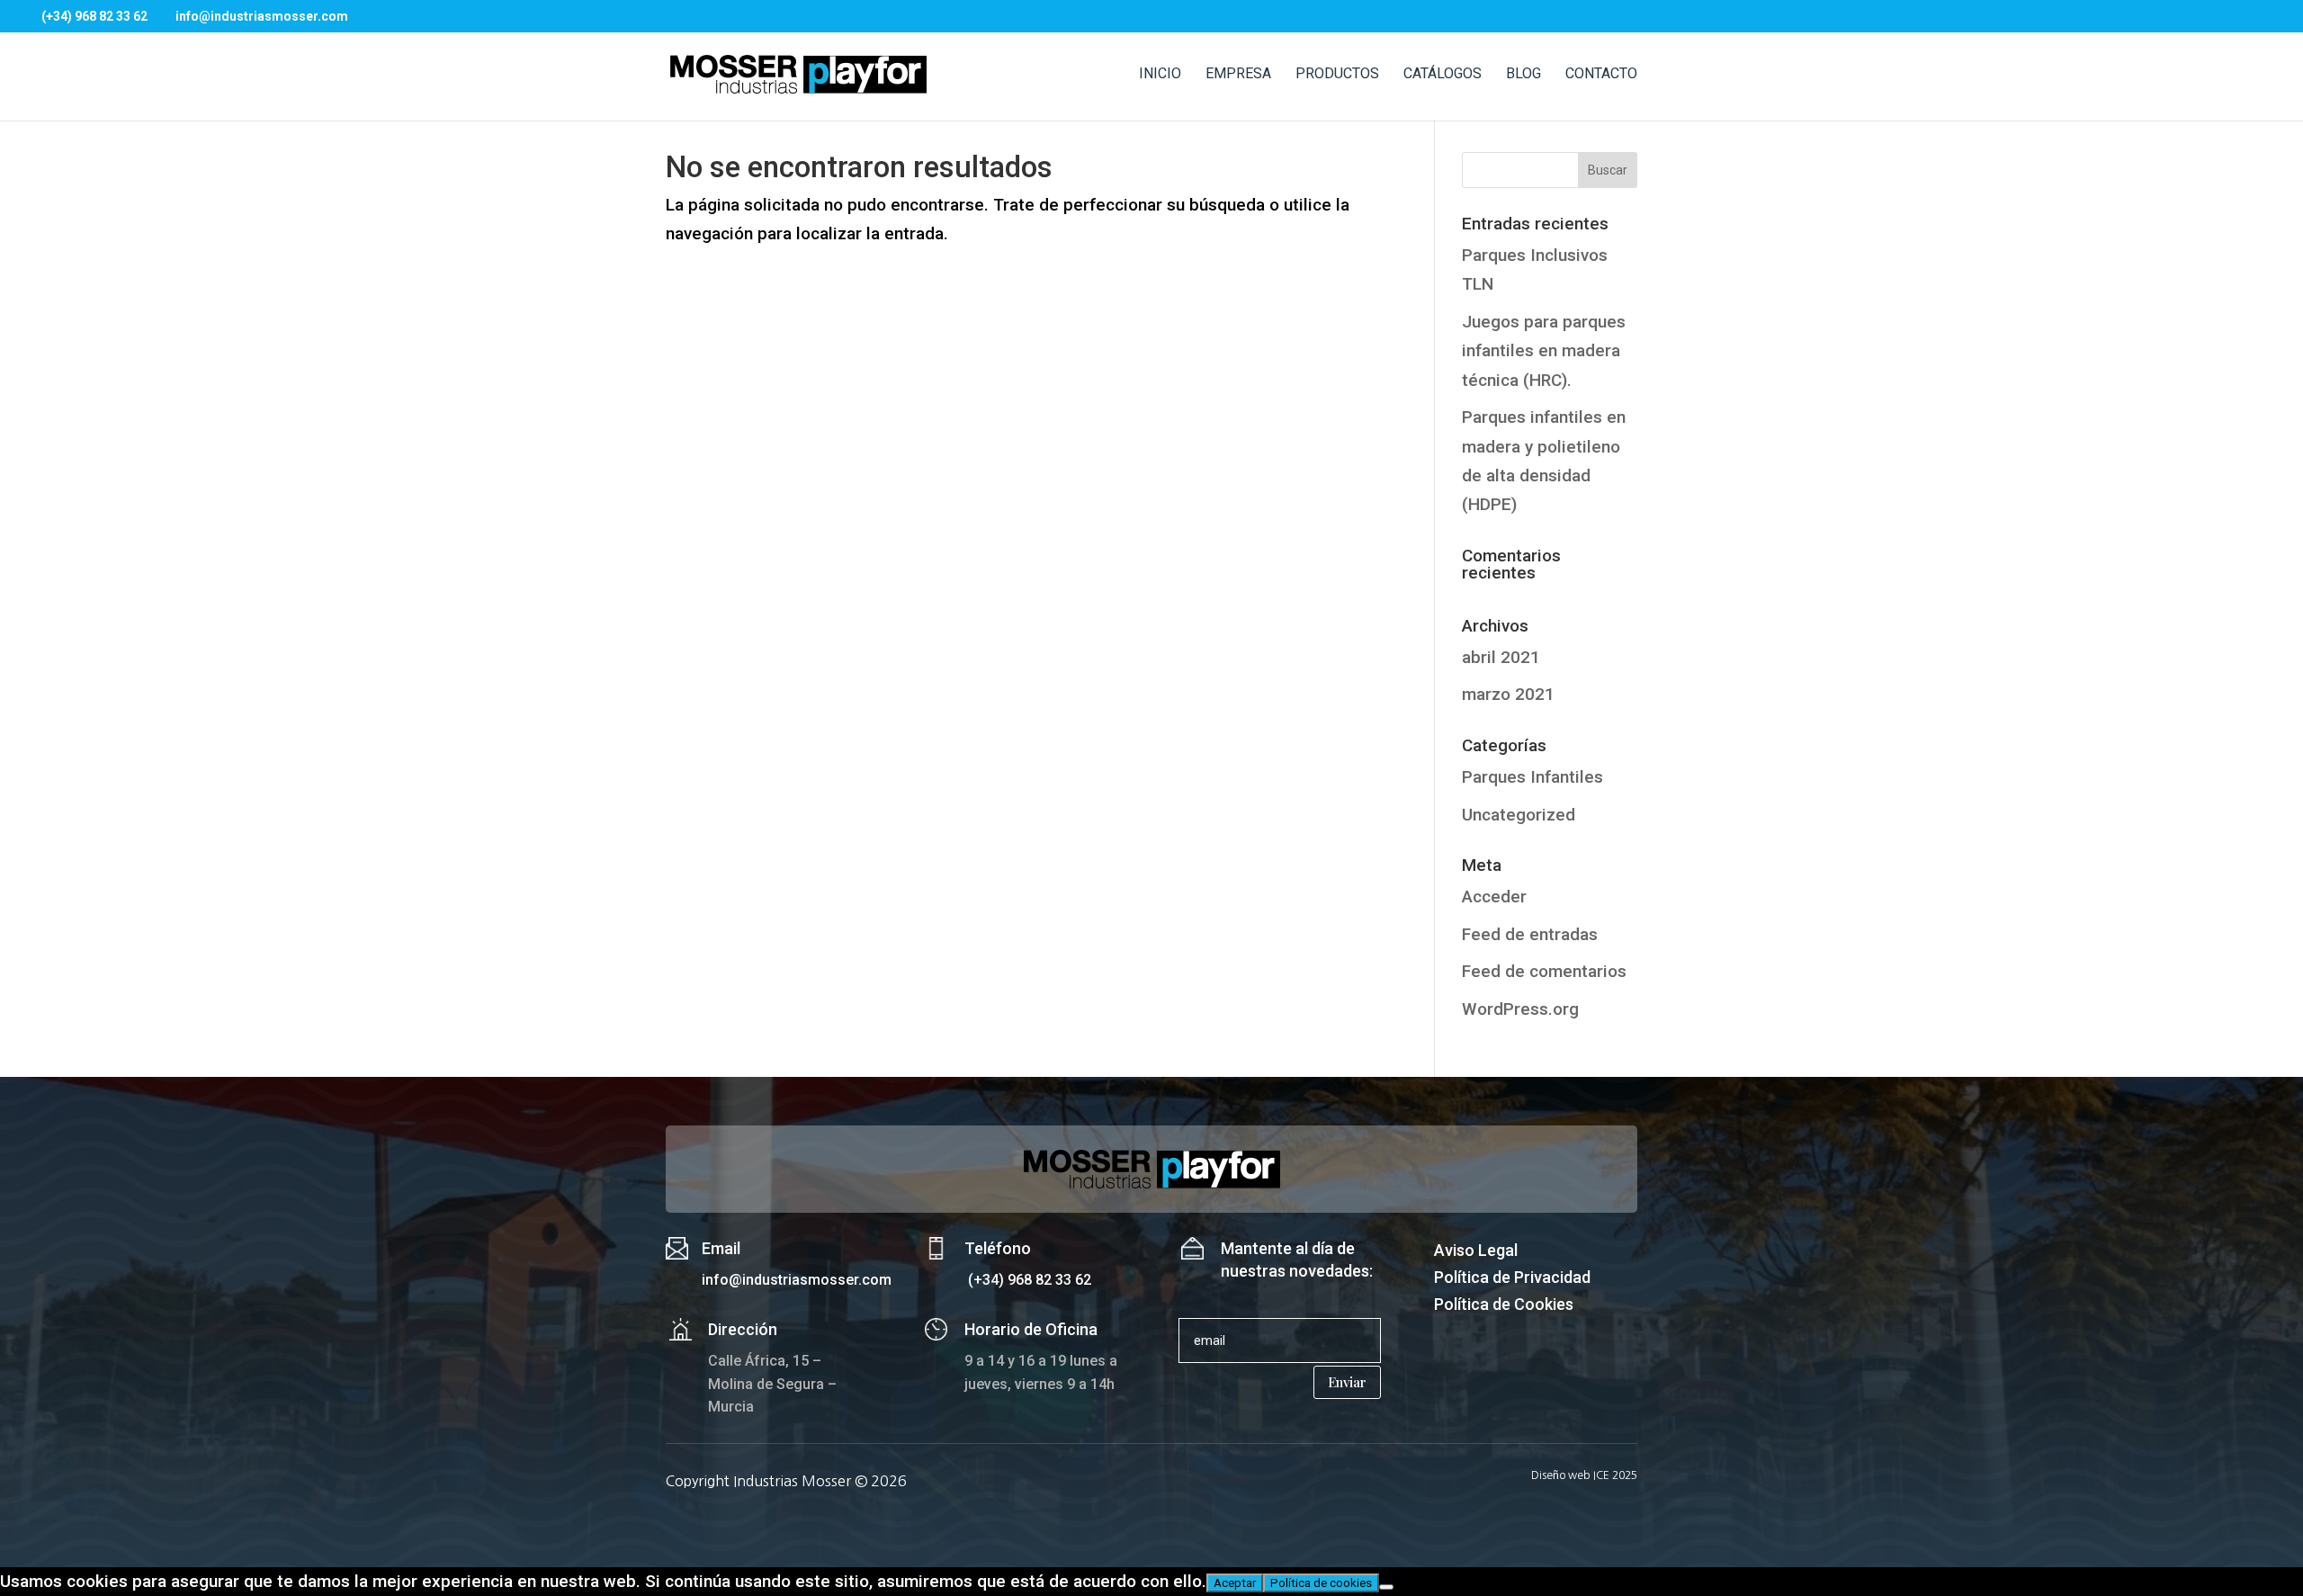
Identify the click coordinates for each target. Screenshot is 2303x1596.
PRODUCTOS (1337, 75)
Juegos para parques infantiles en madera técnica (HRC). (1544, 351)
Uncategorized (1519, 815)
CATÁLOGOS (1443, 75)
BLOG (1523, 75)
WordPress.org (1520, 1009)
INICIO (1160, 75)
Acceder (1494, 897)
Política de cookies (1321, 1583)
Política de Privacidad (1512, 1279)
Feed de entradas (1530, 934)
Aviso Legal (1476, 1252)
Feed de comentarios (1544, 971)
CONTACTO (1601, 75)
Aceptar (1235, 1583)
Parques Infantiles (1532, 777)
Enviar (1347, 1382)
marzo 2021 (1508, 694)
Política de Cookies (1504, 1306)
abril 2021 (1501, 657)
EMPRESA (1238, 75)
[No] (1386, 1587)
